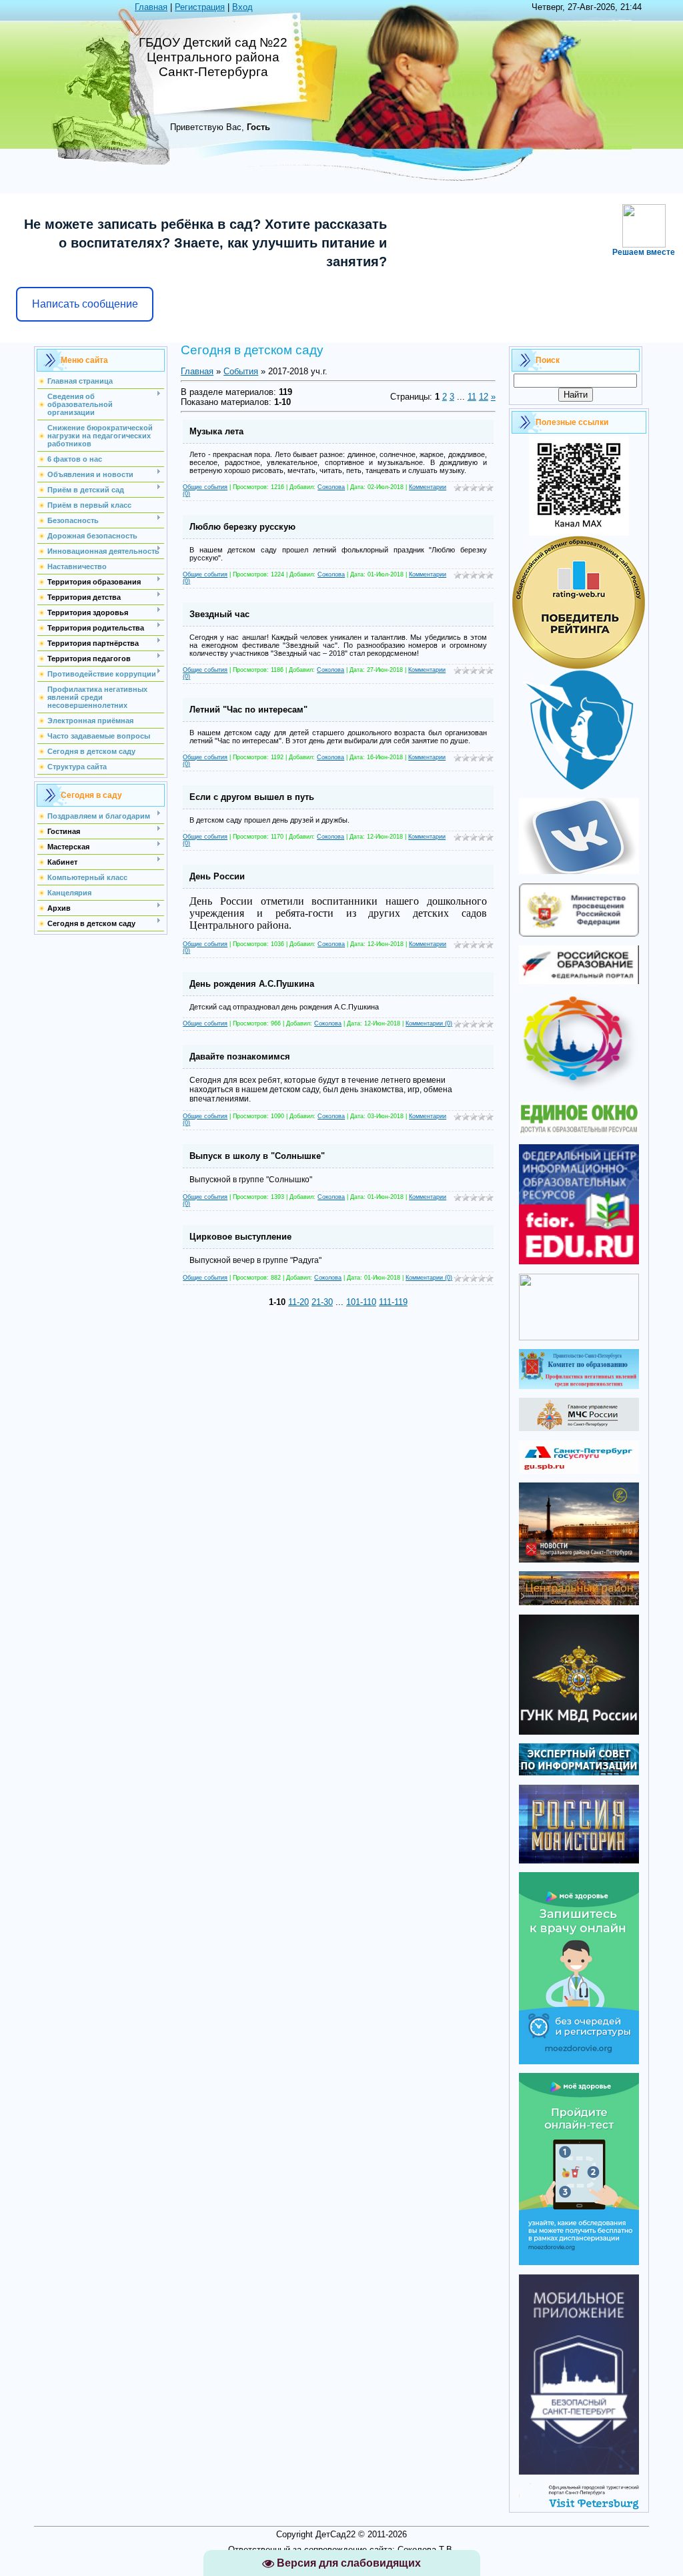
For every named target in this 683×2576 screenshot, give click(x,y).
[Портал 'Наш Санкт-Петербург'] (579, 1337)
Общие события (205, 487)
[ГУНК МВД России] (579, 1732)
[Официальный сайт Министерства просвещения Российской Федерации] (579, 934)
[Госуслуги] (579, 1471)
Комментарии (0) (429, 1023)
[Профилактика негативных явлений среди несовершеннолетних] (579, 1386)
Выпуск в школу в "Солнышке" (257, 1156)
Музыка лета (216, 431)
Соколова (331, 487)
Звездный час (219, 614)
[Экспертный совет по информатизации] (579, 1772)
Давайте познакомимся (240, 1056)
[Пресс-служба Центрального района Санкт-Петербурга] (579, 1602)
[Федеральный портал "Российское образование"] (579, 981)
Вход (242, 7)
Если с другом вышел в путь (252, 797)
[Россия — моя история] (579, 1860)
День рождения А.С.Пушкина (252, 984)
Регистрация (200, 7)
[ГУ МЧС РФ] (579, 1428)
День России (217, 876)
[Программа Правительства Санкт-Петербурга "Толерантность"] (579, 1091)
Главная (151, 7)
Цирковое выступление (240, 1237)
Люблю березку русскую (242, 527)
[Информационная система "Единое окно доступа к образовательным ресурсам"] (579, 1133)
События (241, 371)
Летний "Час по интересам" (248, 710)
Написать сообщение (85, 304)
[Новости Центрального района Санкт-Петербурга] (579, 1560)
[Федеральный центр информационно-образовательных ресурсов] (579, 1261)
